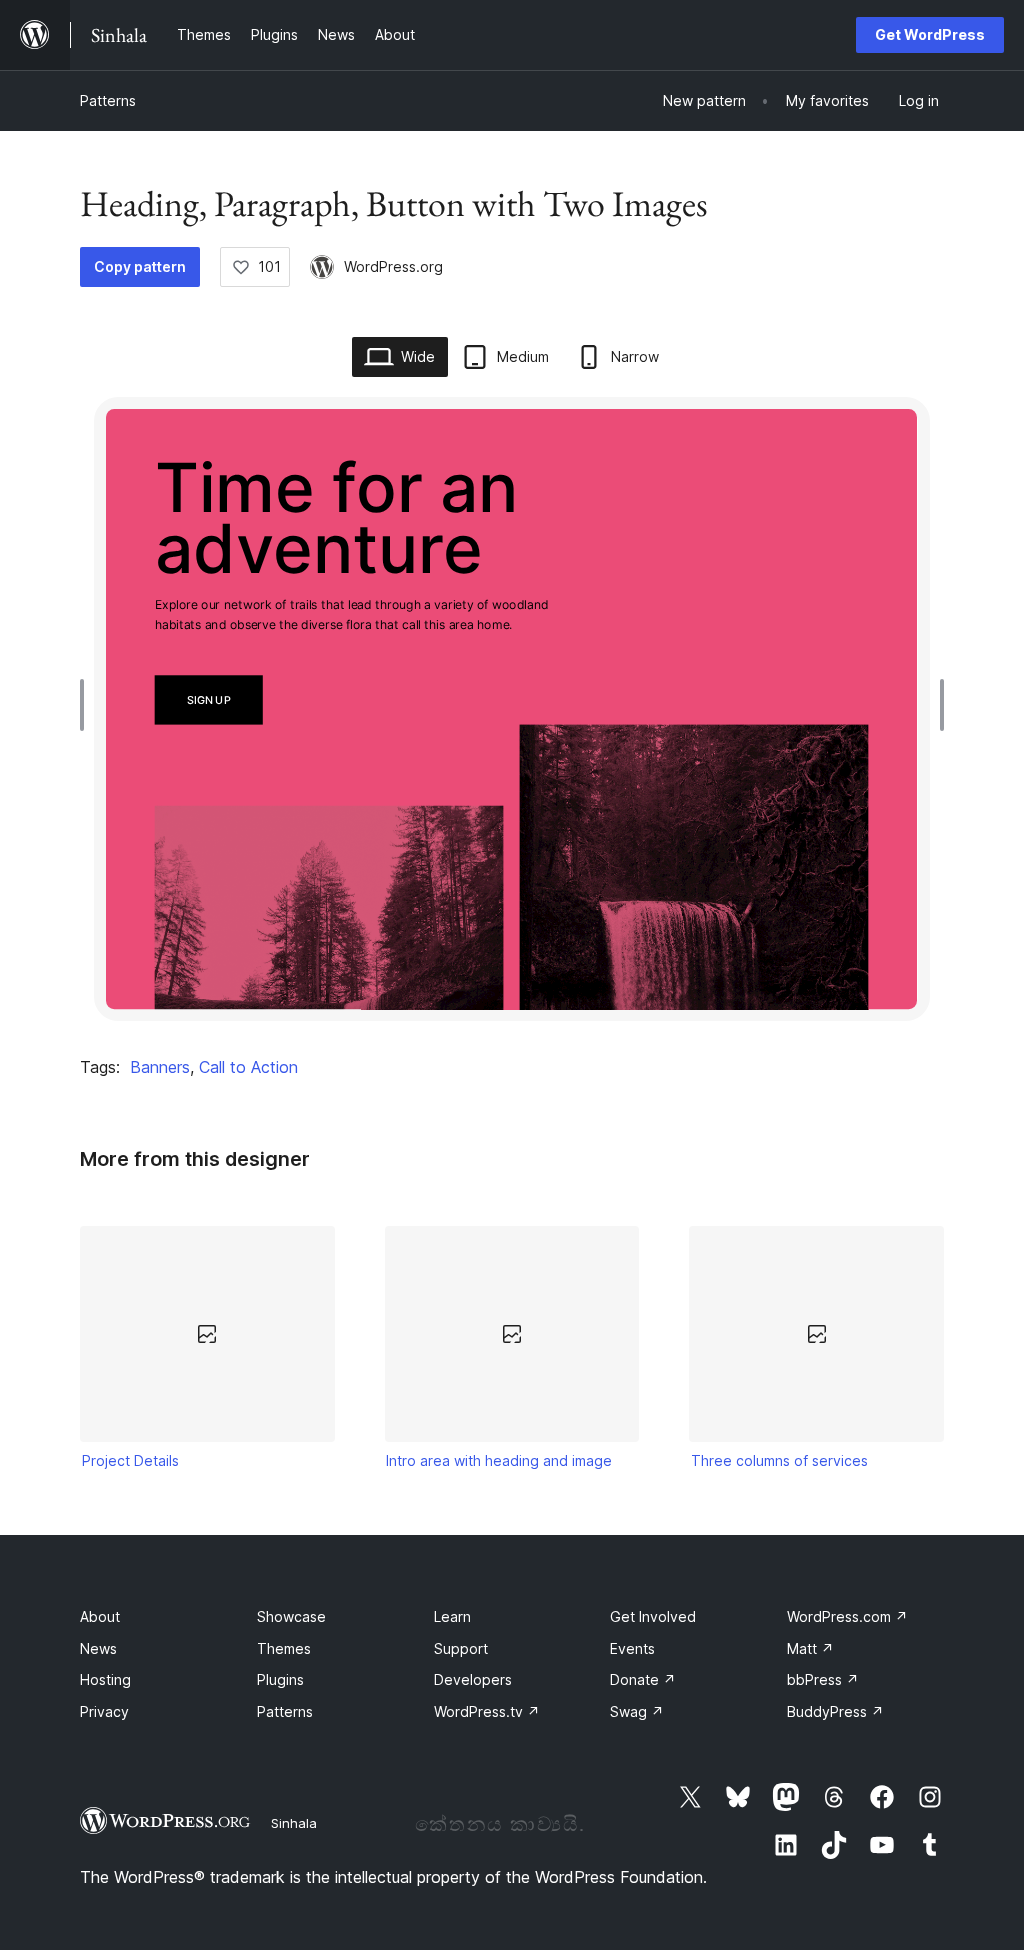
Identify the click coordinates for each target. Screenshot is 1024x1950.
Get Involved (653, 1616)
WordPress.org (393, 266)
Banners (160, 1067)
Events (632, 1648)
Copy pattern (140, 266)
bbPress (823, 1679)
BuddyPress (835, 1711)
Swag (637, 1711)
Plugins (280, 1679)
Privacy (104, 1711)
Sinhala (294, 1823)
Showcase (291, 1616)
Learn (452, 1616)
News (98, 1648)
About (100, 1616)
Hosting (105, 1679)
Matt (810, 1648)
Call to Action (248, 1067)
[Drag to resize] (87, 705)
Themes (284, 1648)
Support (461, 1648)
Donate (643, 1679)
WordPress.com (847, 1616)
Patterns (108, 100)
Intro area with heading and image (499, 1460)
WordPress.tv (487, 1711)
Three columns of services (779, 1460)
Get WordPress (930, 34)
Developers (473, 1679)
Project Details (130, 1460)
